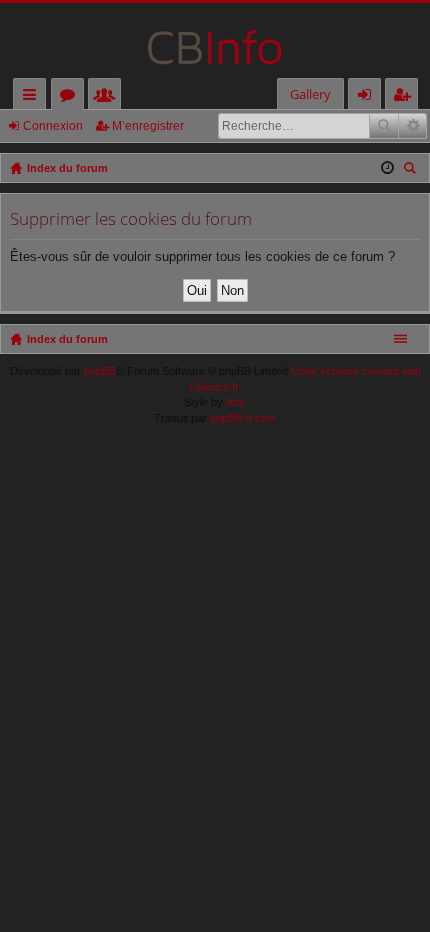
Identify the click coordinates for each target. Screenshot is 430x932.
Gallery (310, 94)
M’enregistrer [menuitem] (406, 97)
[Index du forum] (215, 40)
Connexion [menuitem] (368, 97)
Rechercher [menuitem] (412, 170)
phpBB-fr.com (243, 418)
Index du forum (67, 339)
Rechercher (384, 126)
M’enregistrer (148, 126)
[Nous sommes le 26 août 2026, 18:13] (387, 168)
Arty (236, 402)
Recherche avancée (412, 126)
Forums (71, 97)
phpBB (100, 371)
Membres (108, 97)
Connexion (53, 126)
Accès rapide (33, 97)
